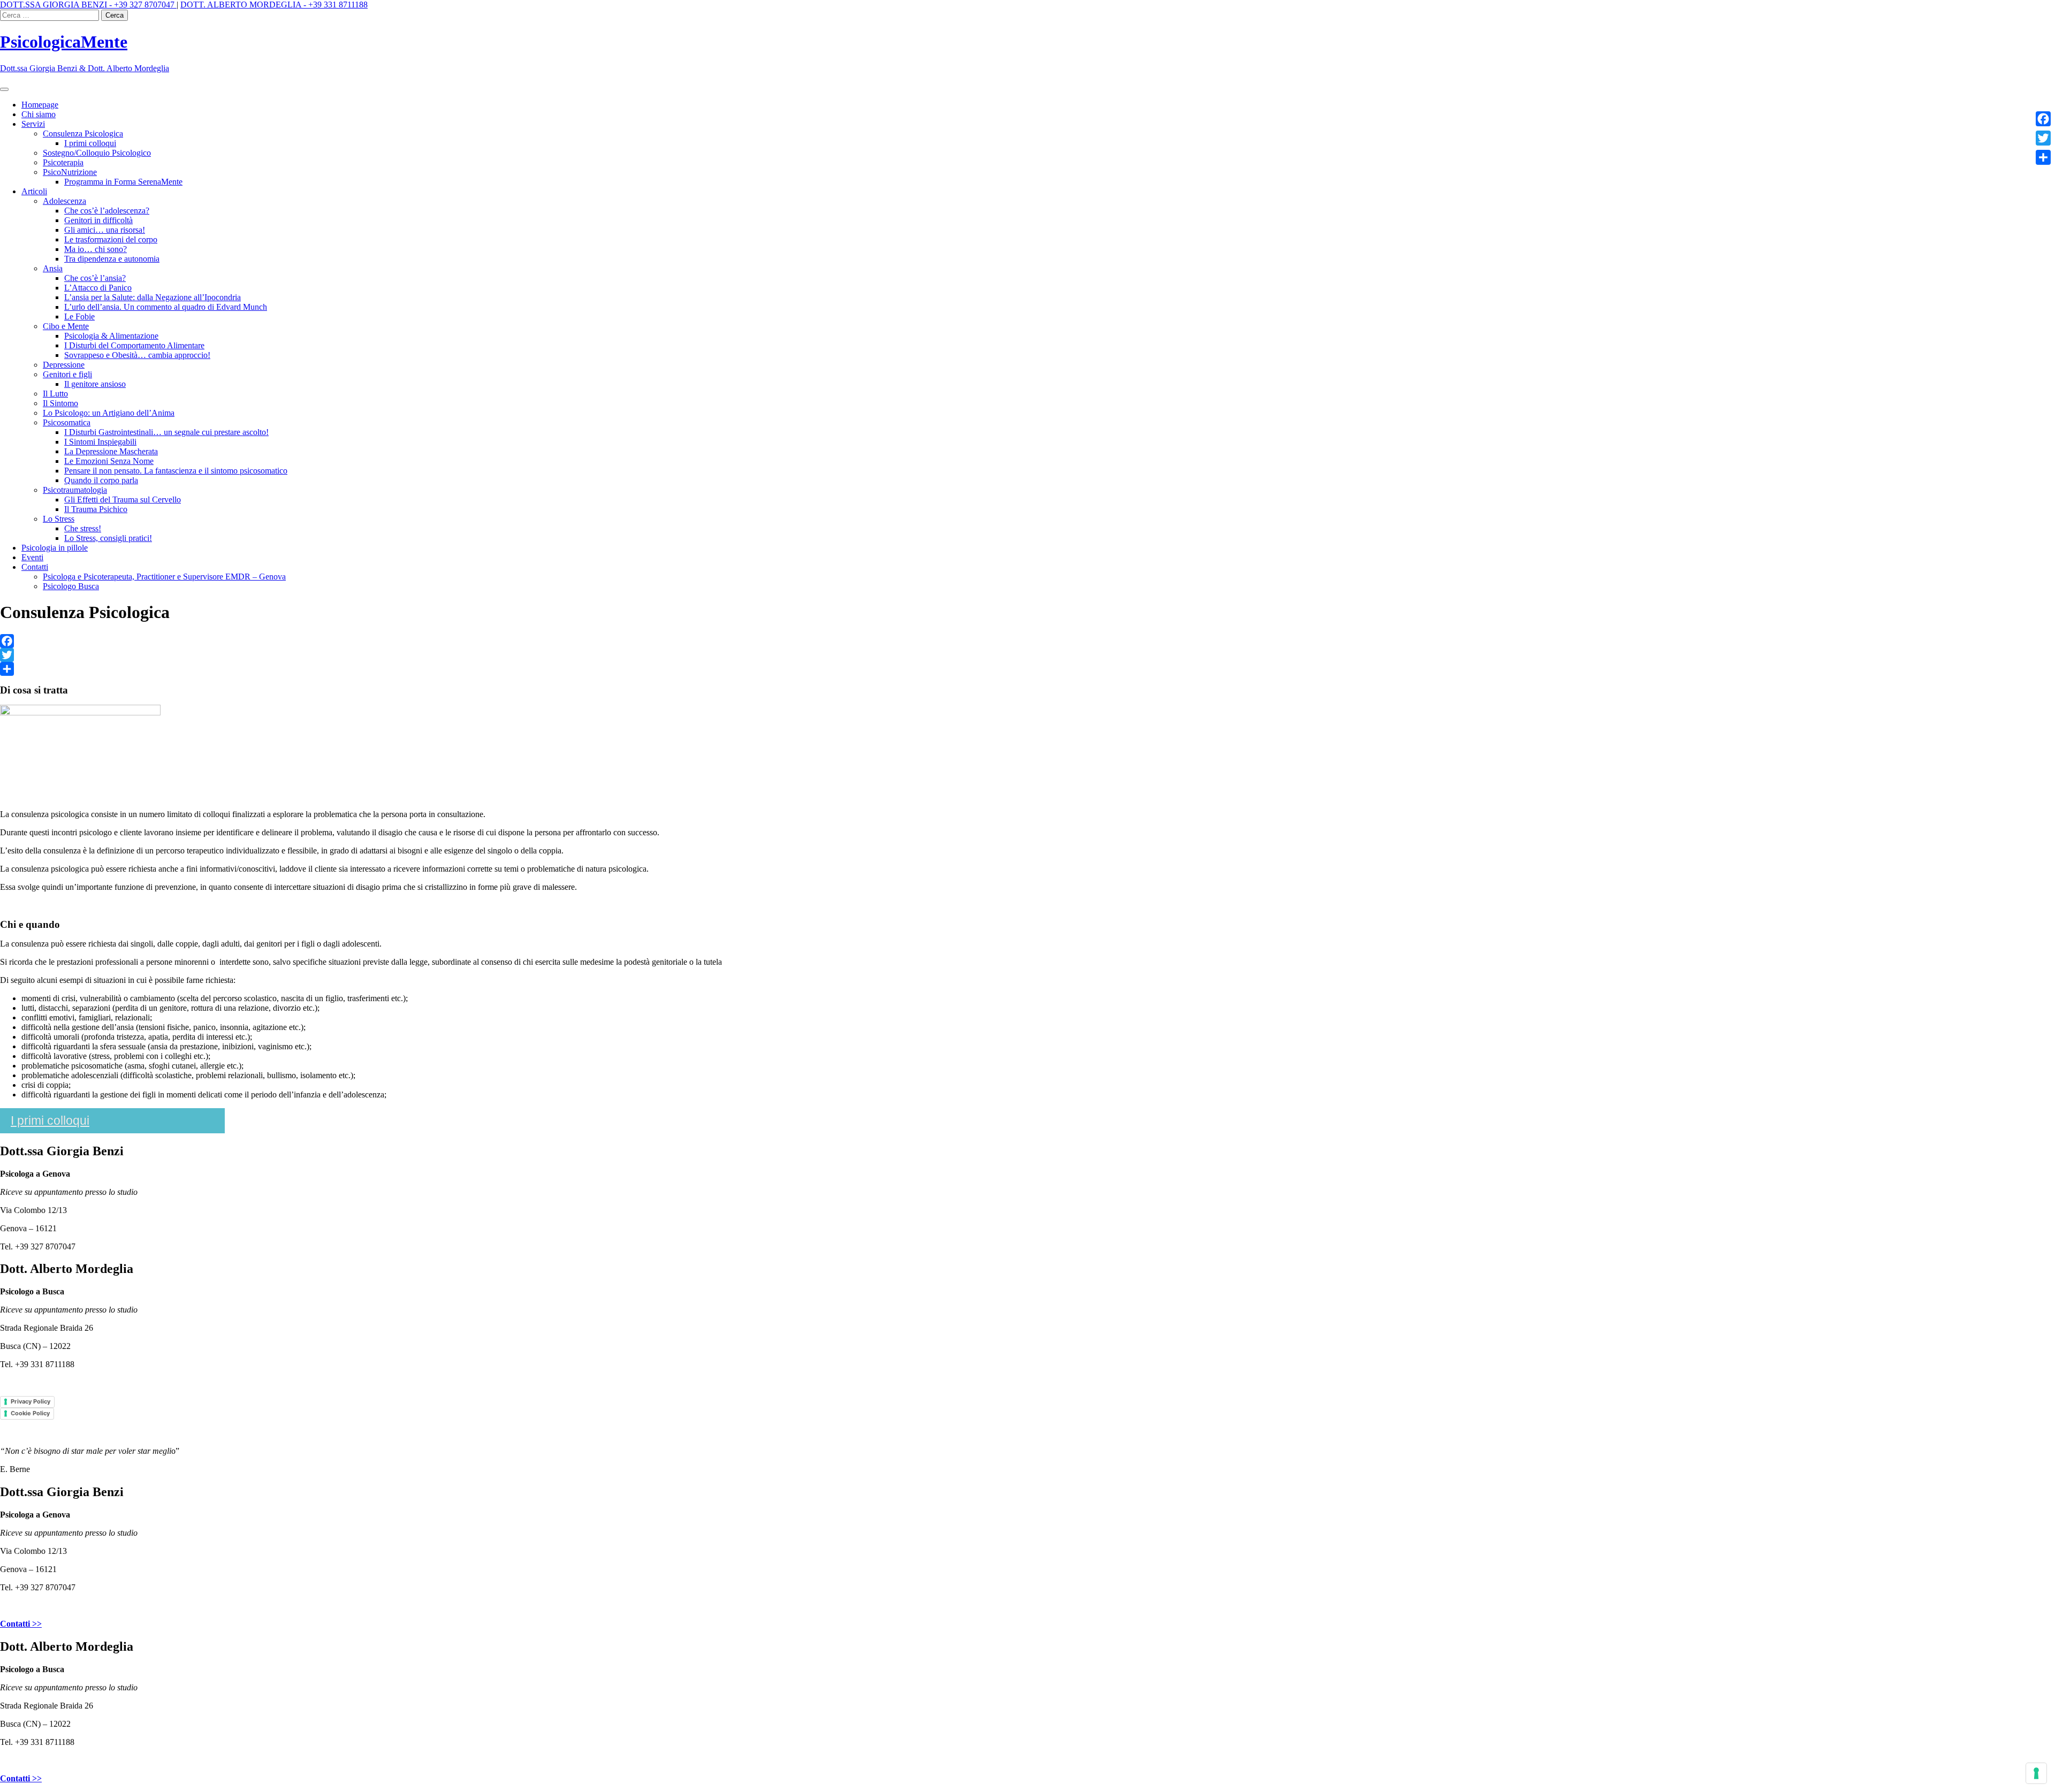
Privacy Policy (31, 1401)
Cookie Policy (30, 1413)
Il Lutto (55, 394)
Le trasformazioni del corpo (111, 239)
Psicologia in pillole (55, 548)
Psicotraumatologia (75, 490)
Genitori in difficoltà (98, 220)
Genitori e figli (67, 374)
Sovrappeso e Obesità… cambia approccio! (137, 355)
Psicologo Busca (71, 586)
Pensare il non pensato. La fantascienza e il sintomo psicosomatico (176, 471)
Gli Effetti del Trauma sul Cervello (123, 500)
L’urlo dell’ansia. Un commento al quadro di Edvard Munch (166, 307)
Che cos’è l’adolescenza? (107, 211)
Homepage (40, 105)
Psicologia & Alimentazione (111, 336)
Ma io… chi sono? (96, 249)
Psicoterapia (63, 162)
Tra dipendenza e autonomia (112, 259)
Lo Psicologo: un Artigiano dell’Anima (109, 413)
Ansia (53, 268)
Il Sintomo (60, 403)
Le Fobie (79, 317)
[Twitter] (1027, 655)
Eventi (32, 557)
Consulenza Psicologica (83, 134)
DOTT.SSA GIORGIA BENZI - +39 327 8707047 (88, 5)
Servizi (33, 124)
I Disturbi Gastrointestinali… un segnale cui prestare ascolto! (166, 432)
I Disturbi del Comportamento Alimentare (134, 345)
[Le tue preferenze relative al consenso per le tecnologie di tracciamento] (2036, 1773)
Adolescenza (64, 201)
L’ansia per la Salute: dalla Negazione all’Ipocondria (153, 297)
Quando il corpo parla (101, 480)
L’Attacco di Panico (98, 288)
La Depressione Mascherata (111, 451)
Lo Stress (59, 519)
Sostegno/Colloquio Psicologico (97, 153)
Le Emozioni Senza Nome (109, 461)
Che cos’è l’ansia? (95, 278)
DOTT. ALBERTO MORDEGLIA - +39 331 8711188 (274, 5)
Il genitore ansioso (95, 384)
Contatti (35, 567)
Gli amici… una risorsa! (105, 230)
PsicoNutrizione (70, 172)
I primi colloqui (90, 143)
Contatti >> (21, 1624)
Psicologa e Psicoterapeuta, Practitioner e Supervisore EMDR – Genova (164, 577)
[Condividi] (1027, 669)
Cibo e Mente (66, 326)
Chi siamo (39, 114)
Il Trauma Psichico (96, 509)
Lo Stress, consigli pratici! (108, 538)
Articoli (34, 191)
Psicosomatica (67, 422)
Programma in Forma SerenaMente (123, 182)
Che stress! (83, 528)
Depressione (64, 365)
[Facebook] (1027, 641)
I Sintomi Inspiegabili (100, 442)
